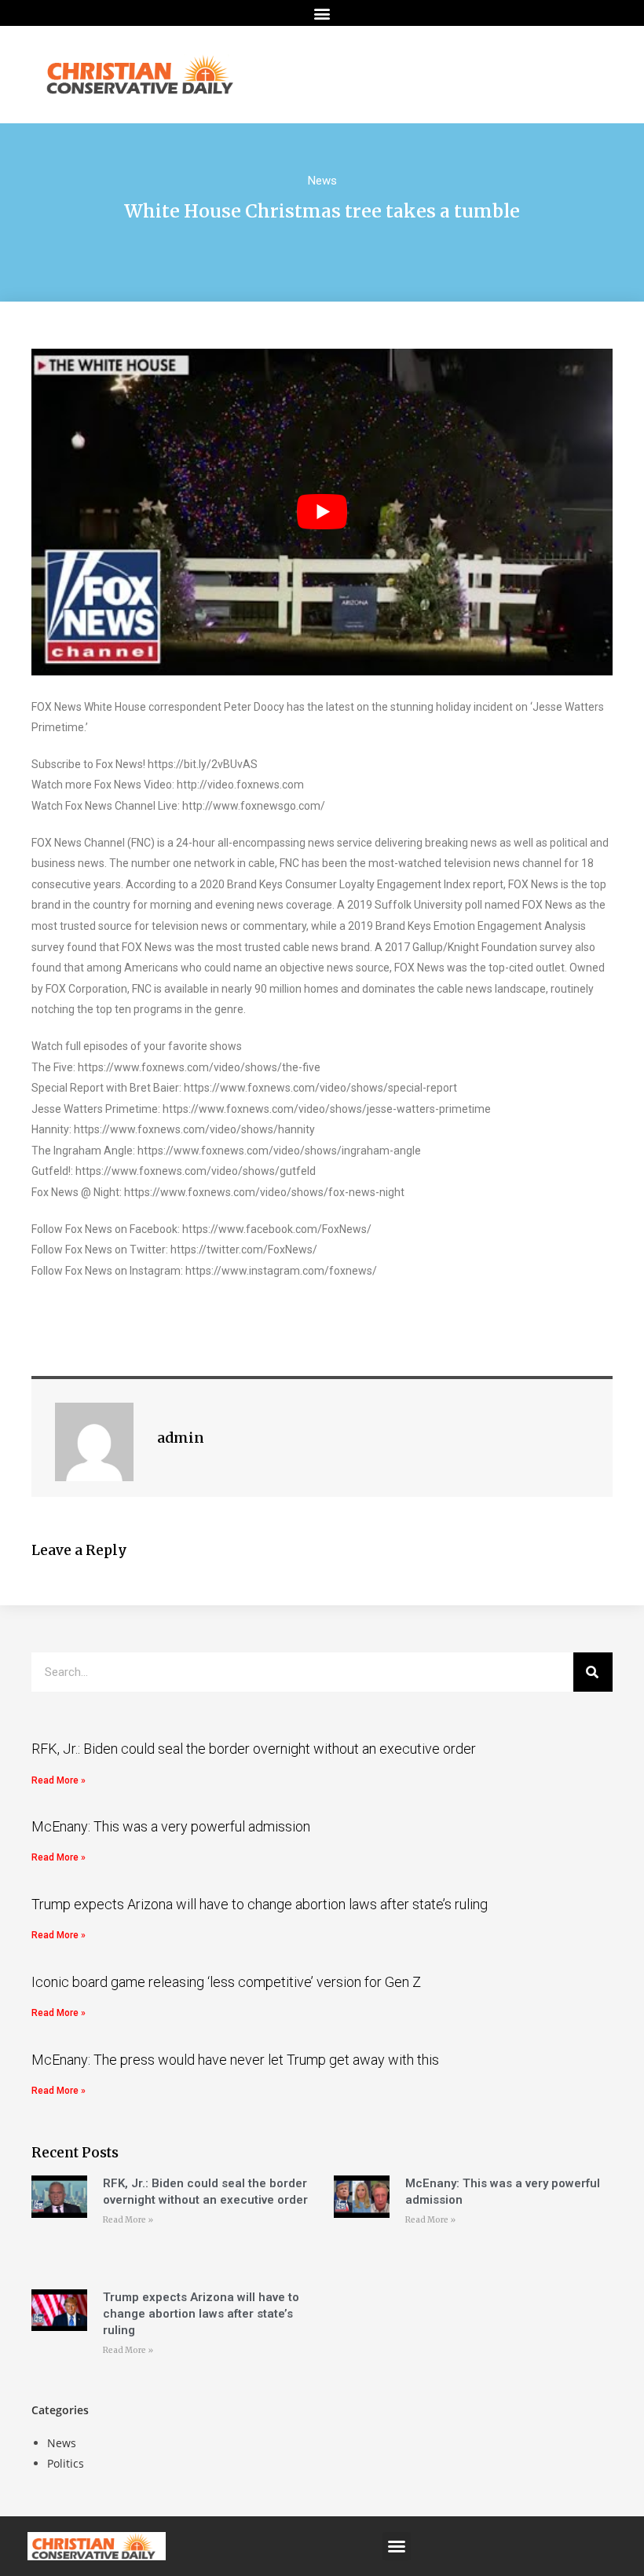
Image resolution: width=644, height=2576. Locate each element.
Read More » (59, 1780)
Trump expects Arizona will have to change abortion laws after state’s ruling (260, 1904)
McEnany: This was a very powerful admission (171, 1826)
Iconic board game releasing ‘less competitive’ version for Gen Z (226, 1982)
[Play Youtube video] (322, 512)
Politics (66, 2463)
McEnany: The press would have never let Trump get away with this (235, 2060)
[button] (322, 13)
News (322, 181)
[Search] (593, 1672)
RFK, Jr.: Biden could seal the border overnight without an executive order (254, 1749)
